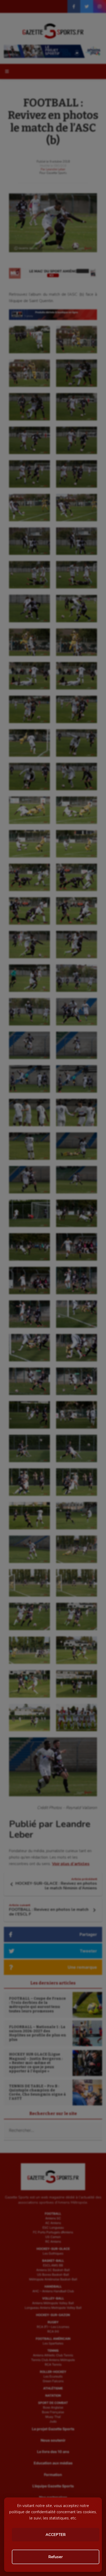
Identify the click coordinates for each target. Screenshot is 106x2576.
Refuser (56, 2557)
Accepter (56, 2535)
